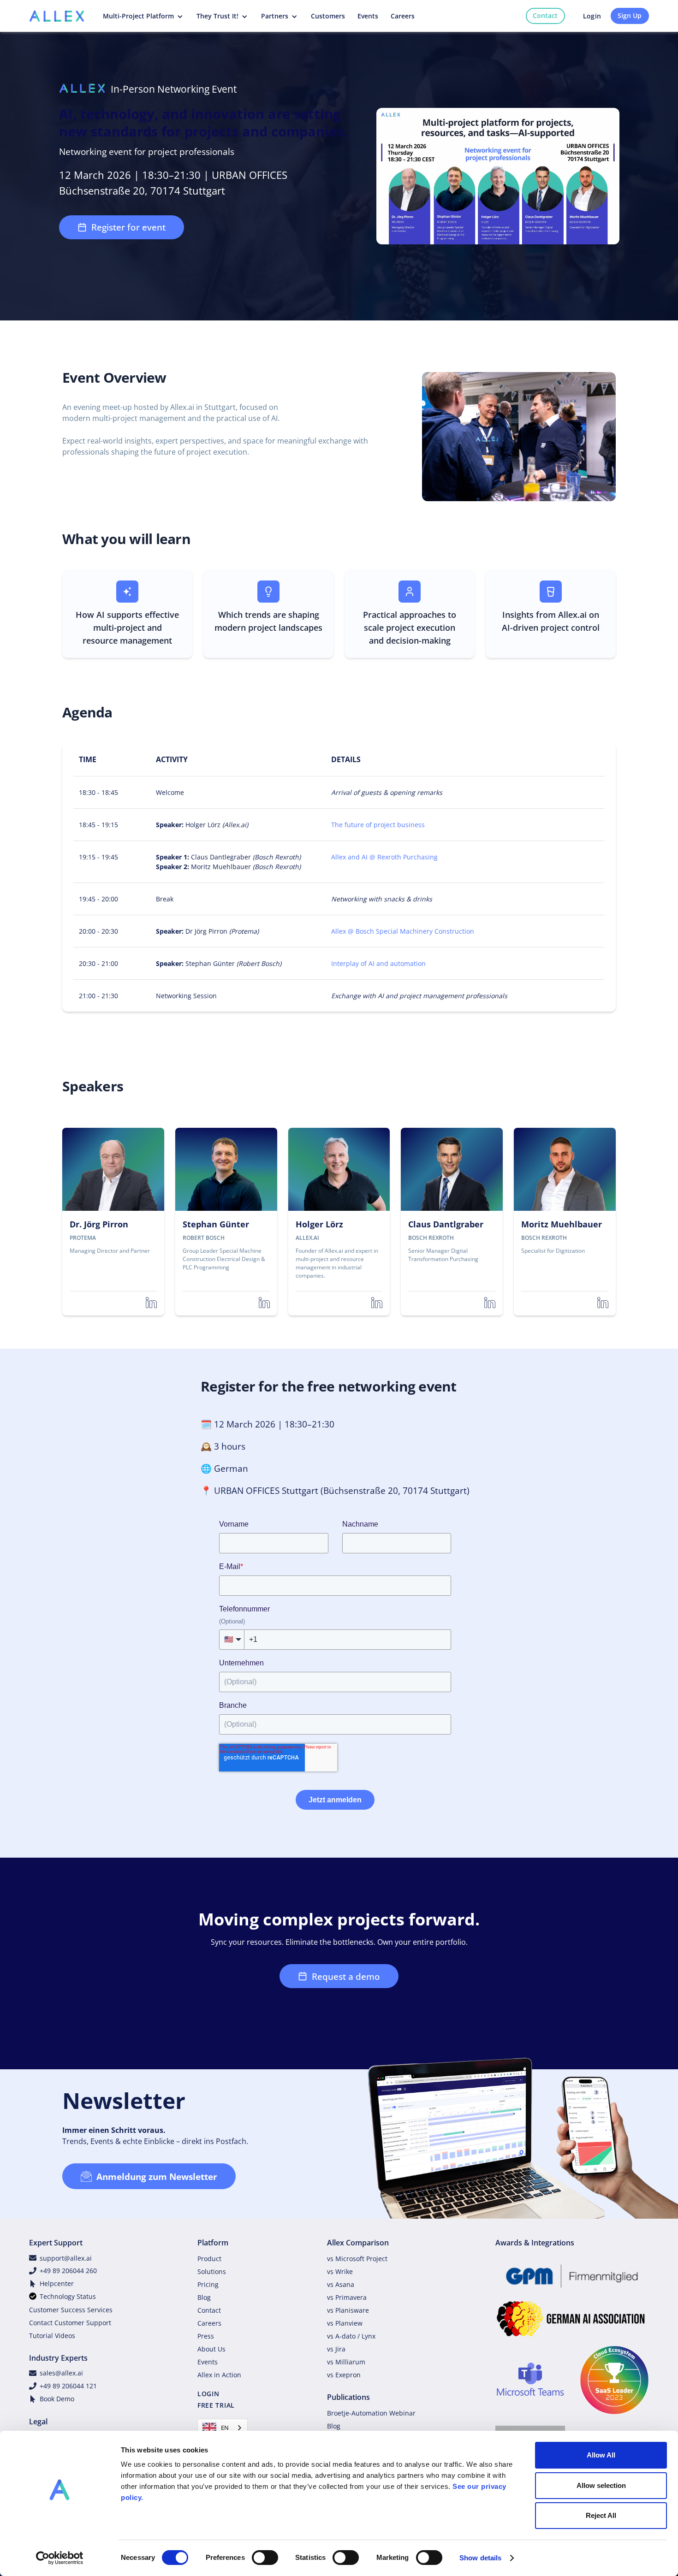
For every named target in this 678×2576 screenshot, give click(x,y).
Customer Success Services (71, 2310)
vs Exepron (344, 2375)
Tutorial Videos (52, 2336)
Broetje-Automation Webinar (371, 2413)
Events (208, 2362)
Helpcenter (57, 2283)
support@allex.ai (66, 2258)
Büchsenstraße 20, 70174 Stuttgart (395, 1490)
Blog (204, 2297)
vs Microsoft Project (357, 2259)
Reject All (601, 2515)
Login (592, 16)
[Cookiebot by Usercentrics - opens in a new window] (60, 2558)
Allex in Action (219, 2375)
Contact (545, 15)
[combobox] (223, 2428)
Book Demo (57, 2399)
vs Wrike (340, 2271)
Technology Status (68, 2296)
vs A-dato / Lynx (351, 2336)
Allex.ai (572, 615)
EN (225, 2428)
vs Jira (336, 2349)
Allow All (601, 2455)
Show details (480, 2558)
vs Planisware (348, 2310)
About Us (211, 2349)
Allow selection (601, 2485)
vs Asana (341, 2284)
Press (206, 2336)
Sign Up (630, 15)
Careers (209, 2323)
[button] (144, 16)
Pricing (208, 2284)
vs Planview (345, 2323)
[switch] (265, 2558)
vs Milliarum (346, 2362)
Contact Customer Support (70, 2323)
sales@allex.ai (61, 2373)
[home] (57, 16)
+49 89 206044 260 (68, 2271)
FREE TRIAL (216, 2405)
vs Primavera (347, 2297)
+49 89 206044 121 (68, 2386)
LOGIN (208, 2394)
